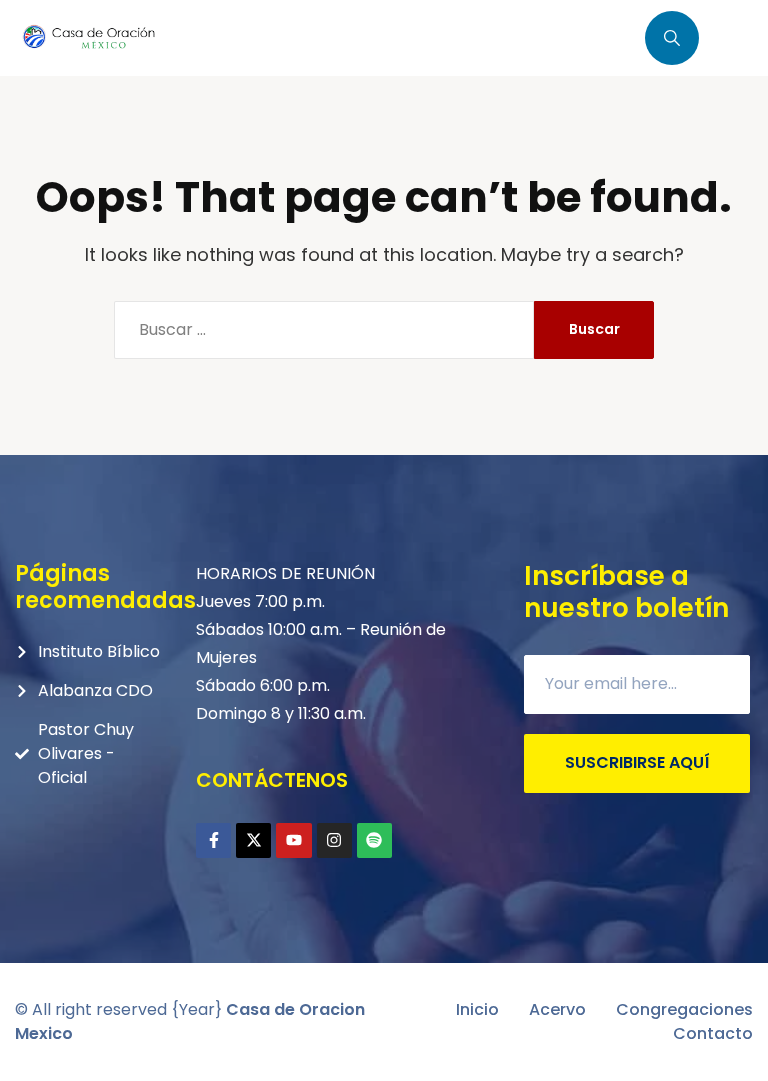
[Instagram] (334, 840)
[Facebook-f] (213, 840)
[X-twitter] (253, 840)
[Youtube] (293, 840)
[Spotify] (374, 840)
